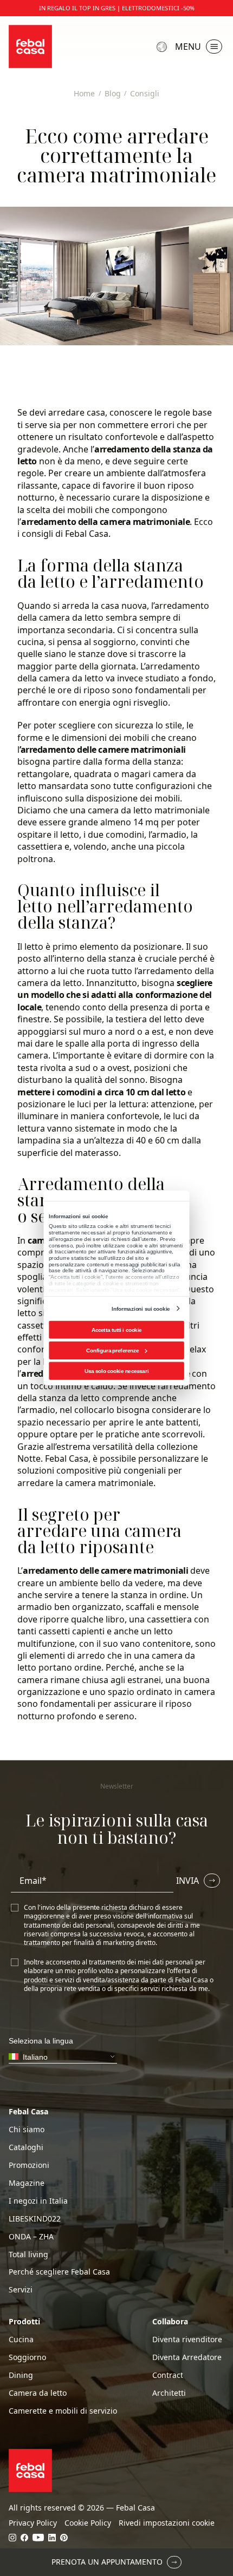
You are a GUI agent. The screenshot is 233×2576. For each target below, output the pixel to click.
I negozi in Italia (38, 2201)
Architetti (169, 2393)
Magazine (27, 2183)
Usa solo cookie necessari (116, 1371)
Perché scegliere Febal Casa (59, 2272)
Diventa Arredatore (187, 2357)
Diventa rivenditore (187, 2340)
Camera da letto (38, 2393)
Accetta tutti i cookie (117, 1330)
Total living (28, 2255)
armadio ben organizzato (69, 1607)
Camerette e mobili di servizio (63, 2411)
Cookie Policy (88, 2523)
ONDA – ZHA (31, 2237)
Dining (21, 2375)
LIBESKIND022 (35, 2219)
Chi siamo (27, 2130)
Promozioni (29, 2165)
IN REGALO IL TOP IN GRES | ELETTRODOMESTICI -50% (117, 8)
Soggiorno (27, 2357)
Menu (188, 47)
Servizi (21, 2290)
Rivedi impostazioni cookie (167, 2523)
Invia (187, 1881)
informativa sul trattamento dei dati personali (108, 1920)
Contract (168, 2375)
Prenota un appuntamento (107, 2562)
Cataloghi (26, 2147)
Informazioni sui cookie (141, 1308)
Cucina (21, 2340)
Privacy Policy (33, 2523)
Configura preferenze (112, 1351)
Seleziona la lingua (163, 47)
